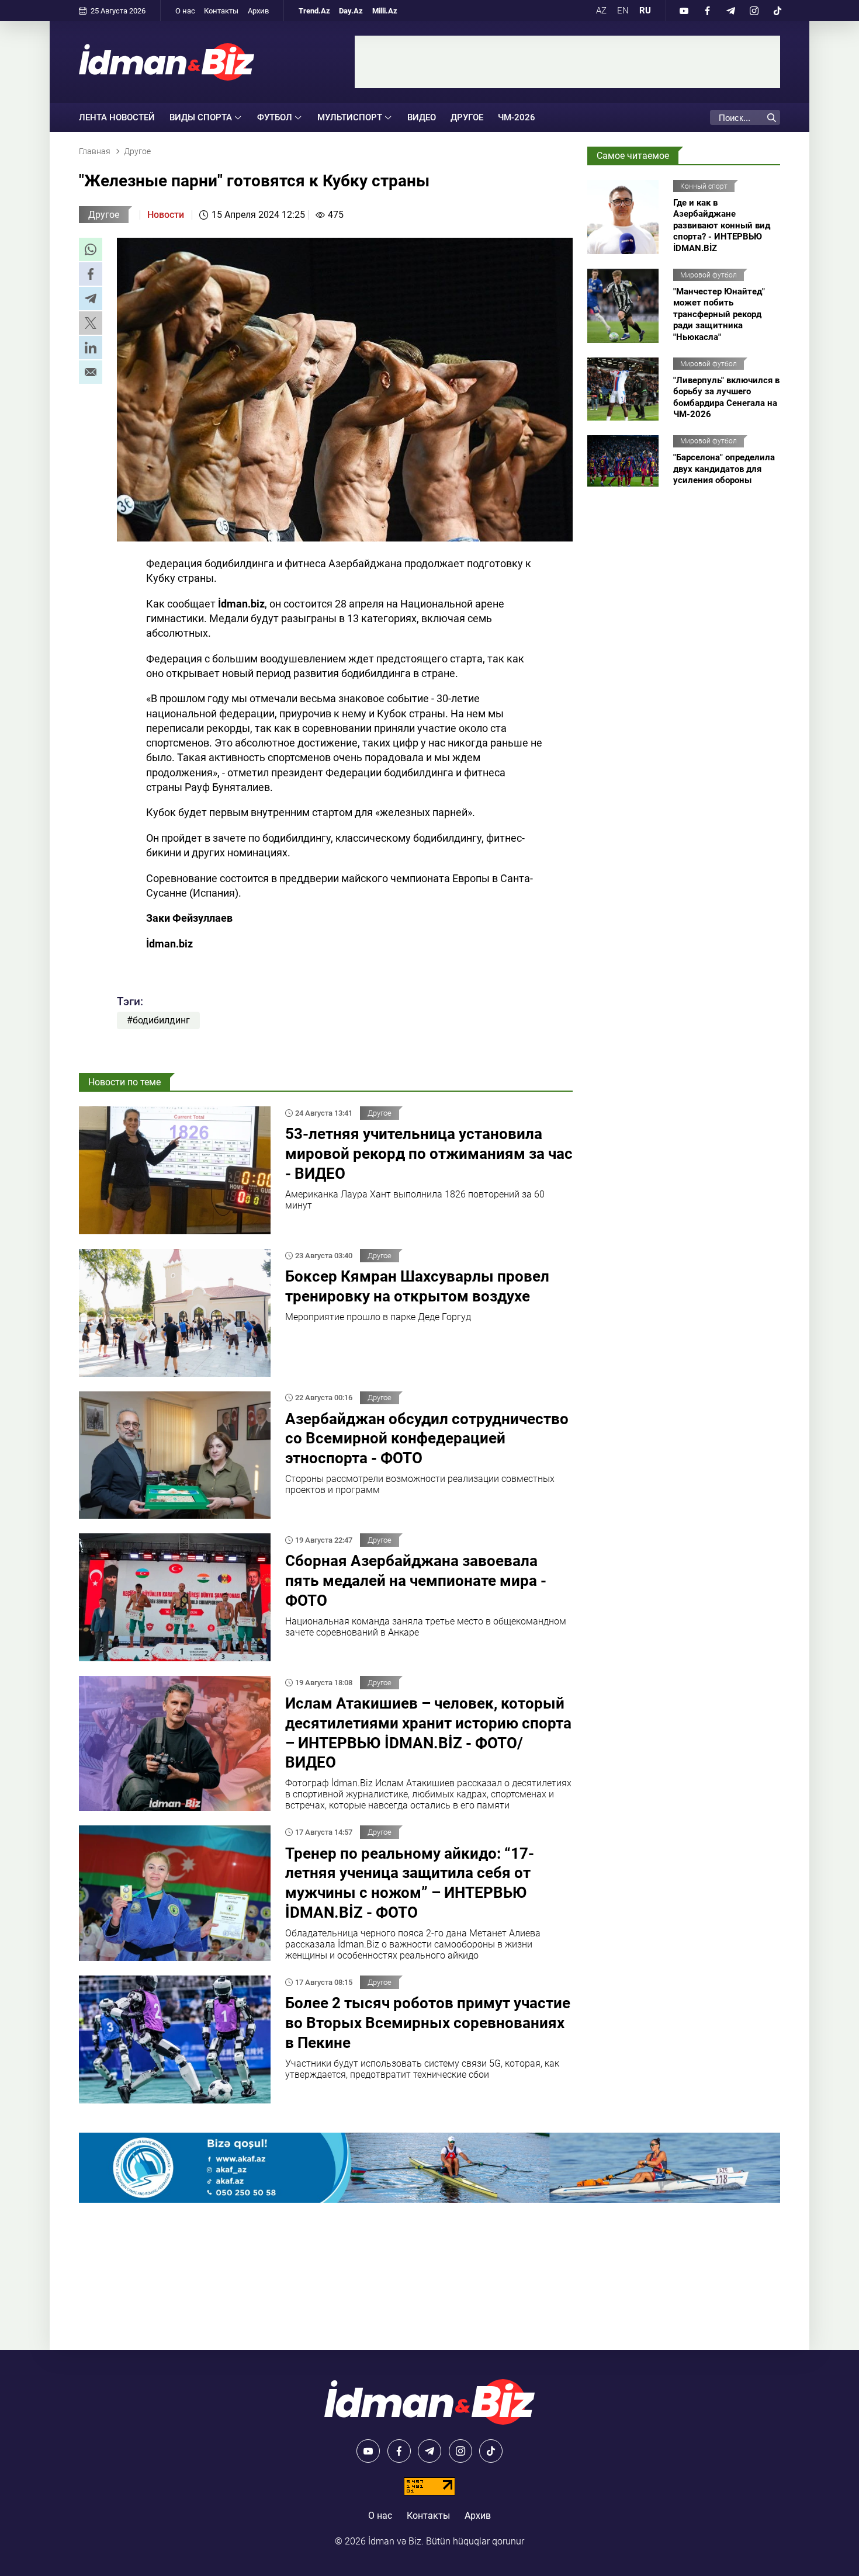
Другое (467, 117)
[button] (91, 249)
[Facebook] (707, 11)
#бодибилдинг (158, 1020)
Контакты (221, 11)
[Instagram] (754, 11)
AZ (601, 11)
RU (645, 11)
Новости (166, 215)
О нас (185, 11)
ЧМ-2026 (517, 117)
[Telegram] (730, 11)
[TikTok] (777, 11)
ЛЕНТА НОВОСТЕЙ (117, 117)
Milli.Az (385, 11)
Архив (258, 11)
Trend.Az (314, 11)
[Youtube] (684, 11)
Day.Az (351, 11)
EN (623, 11)
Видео (422, 117)
